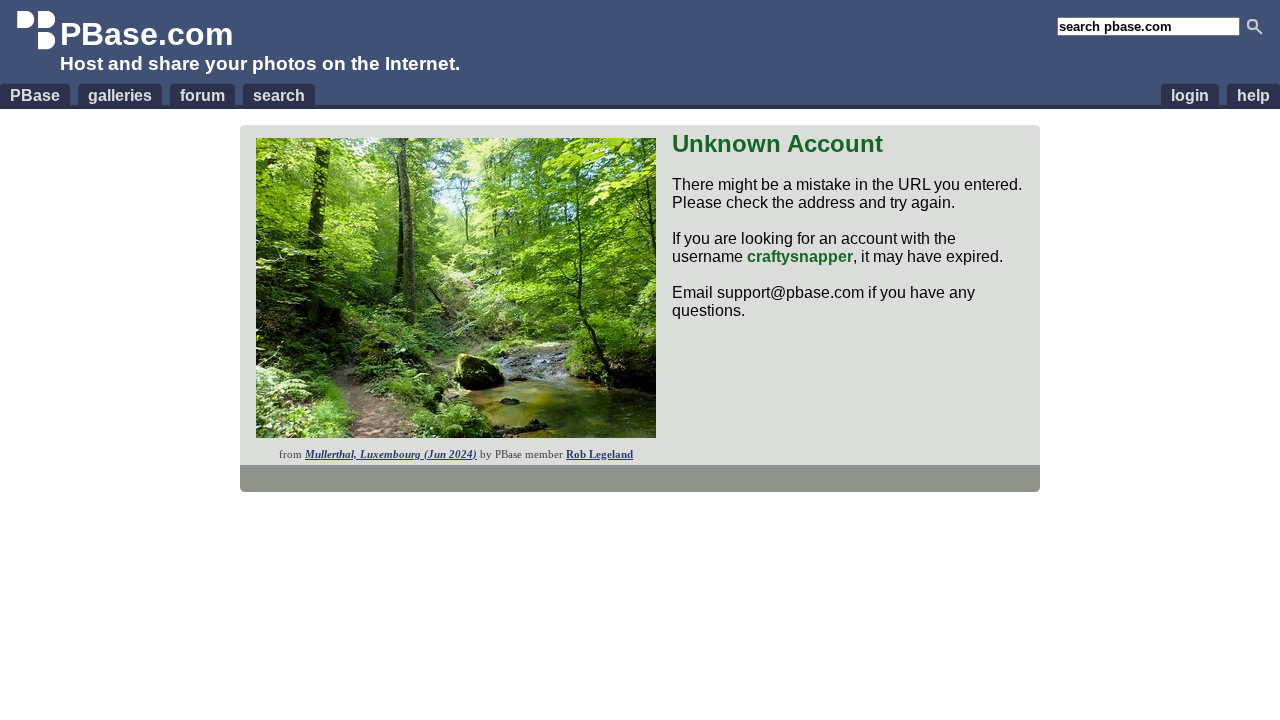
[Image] (456, 432)
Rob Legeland (599, 454)
